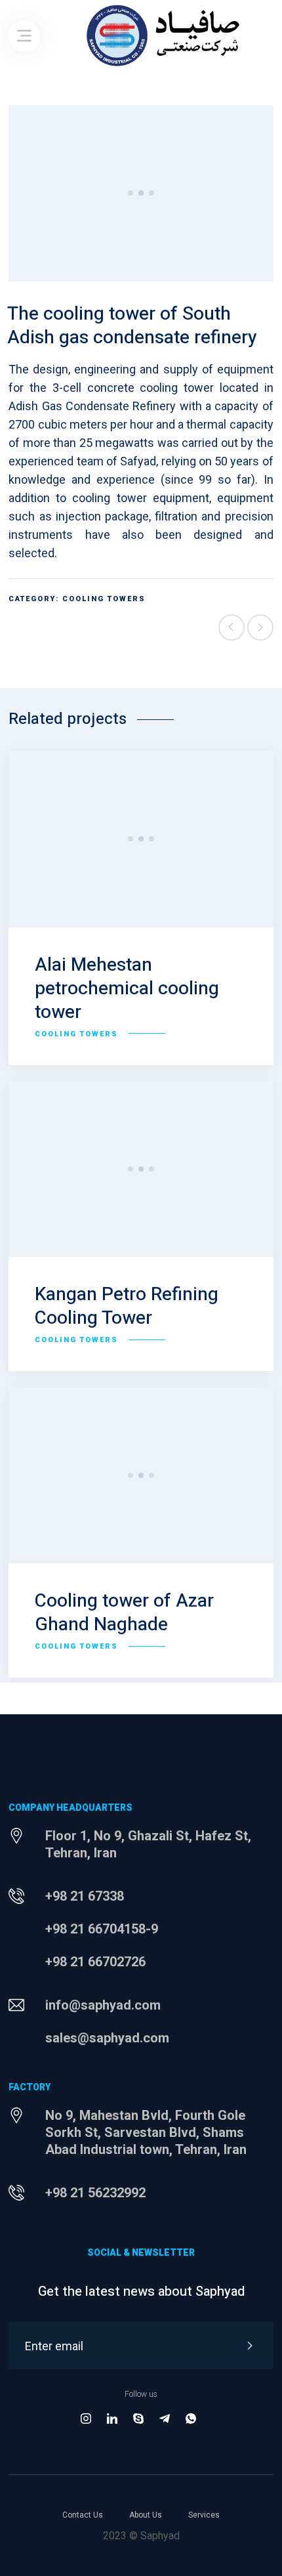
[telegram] (165, 2419)
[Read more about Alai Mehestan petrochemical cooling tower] (141, 839)
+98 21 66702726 (95, 1962)
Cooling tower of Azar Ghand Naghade (124, 1613)
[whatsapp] (191, 2419)
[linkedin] (112, 2419)
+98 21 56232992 (95, 2193)
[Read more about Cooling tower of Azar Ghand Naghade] (141, 1475)
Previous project (232, 627)
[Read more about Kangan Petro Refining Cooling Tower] (141, 1169)
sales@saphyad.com (107, 2038)
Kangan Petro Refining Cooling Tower (127, 1306)
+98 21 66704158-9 (102, 1929)
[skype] (138, 2419)
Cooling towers (104, 599)
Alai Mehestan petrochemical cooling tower (127, 989)
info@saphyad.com (103, 2005)
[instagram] (86, 2419)
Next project (260, 627)
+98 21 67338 (85, 1896)
